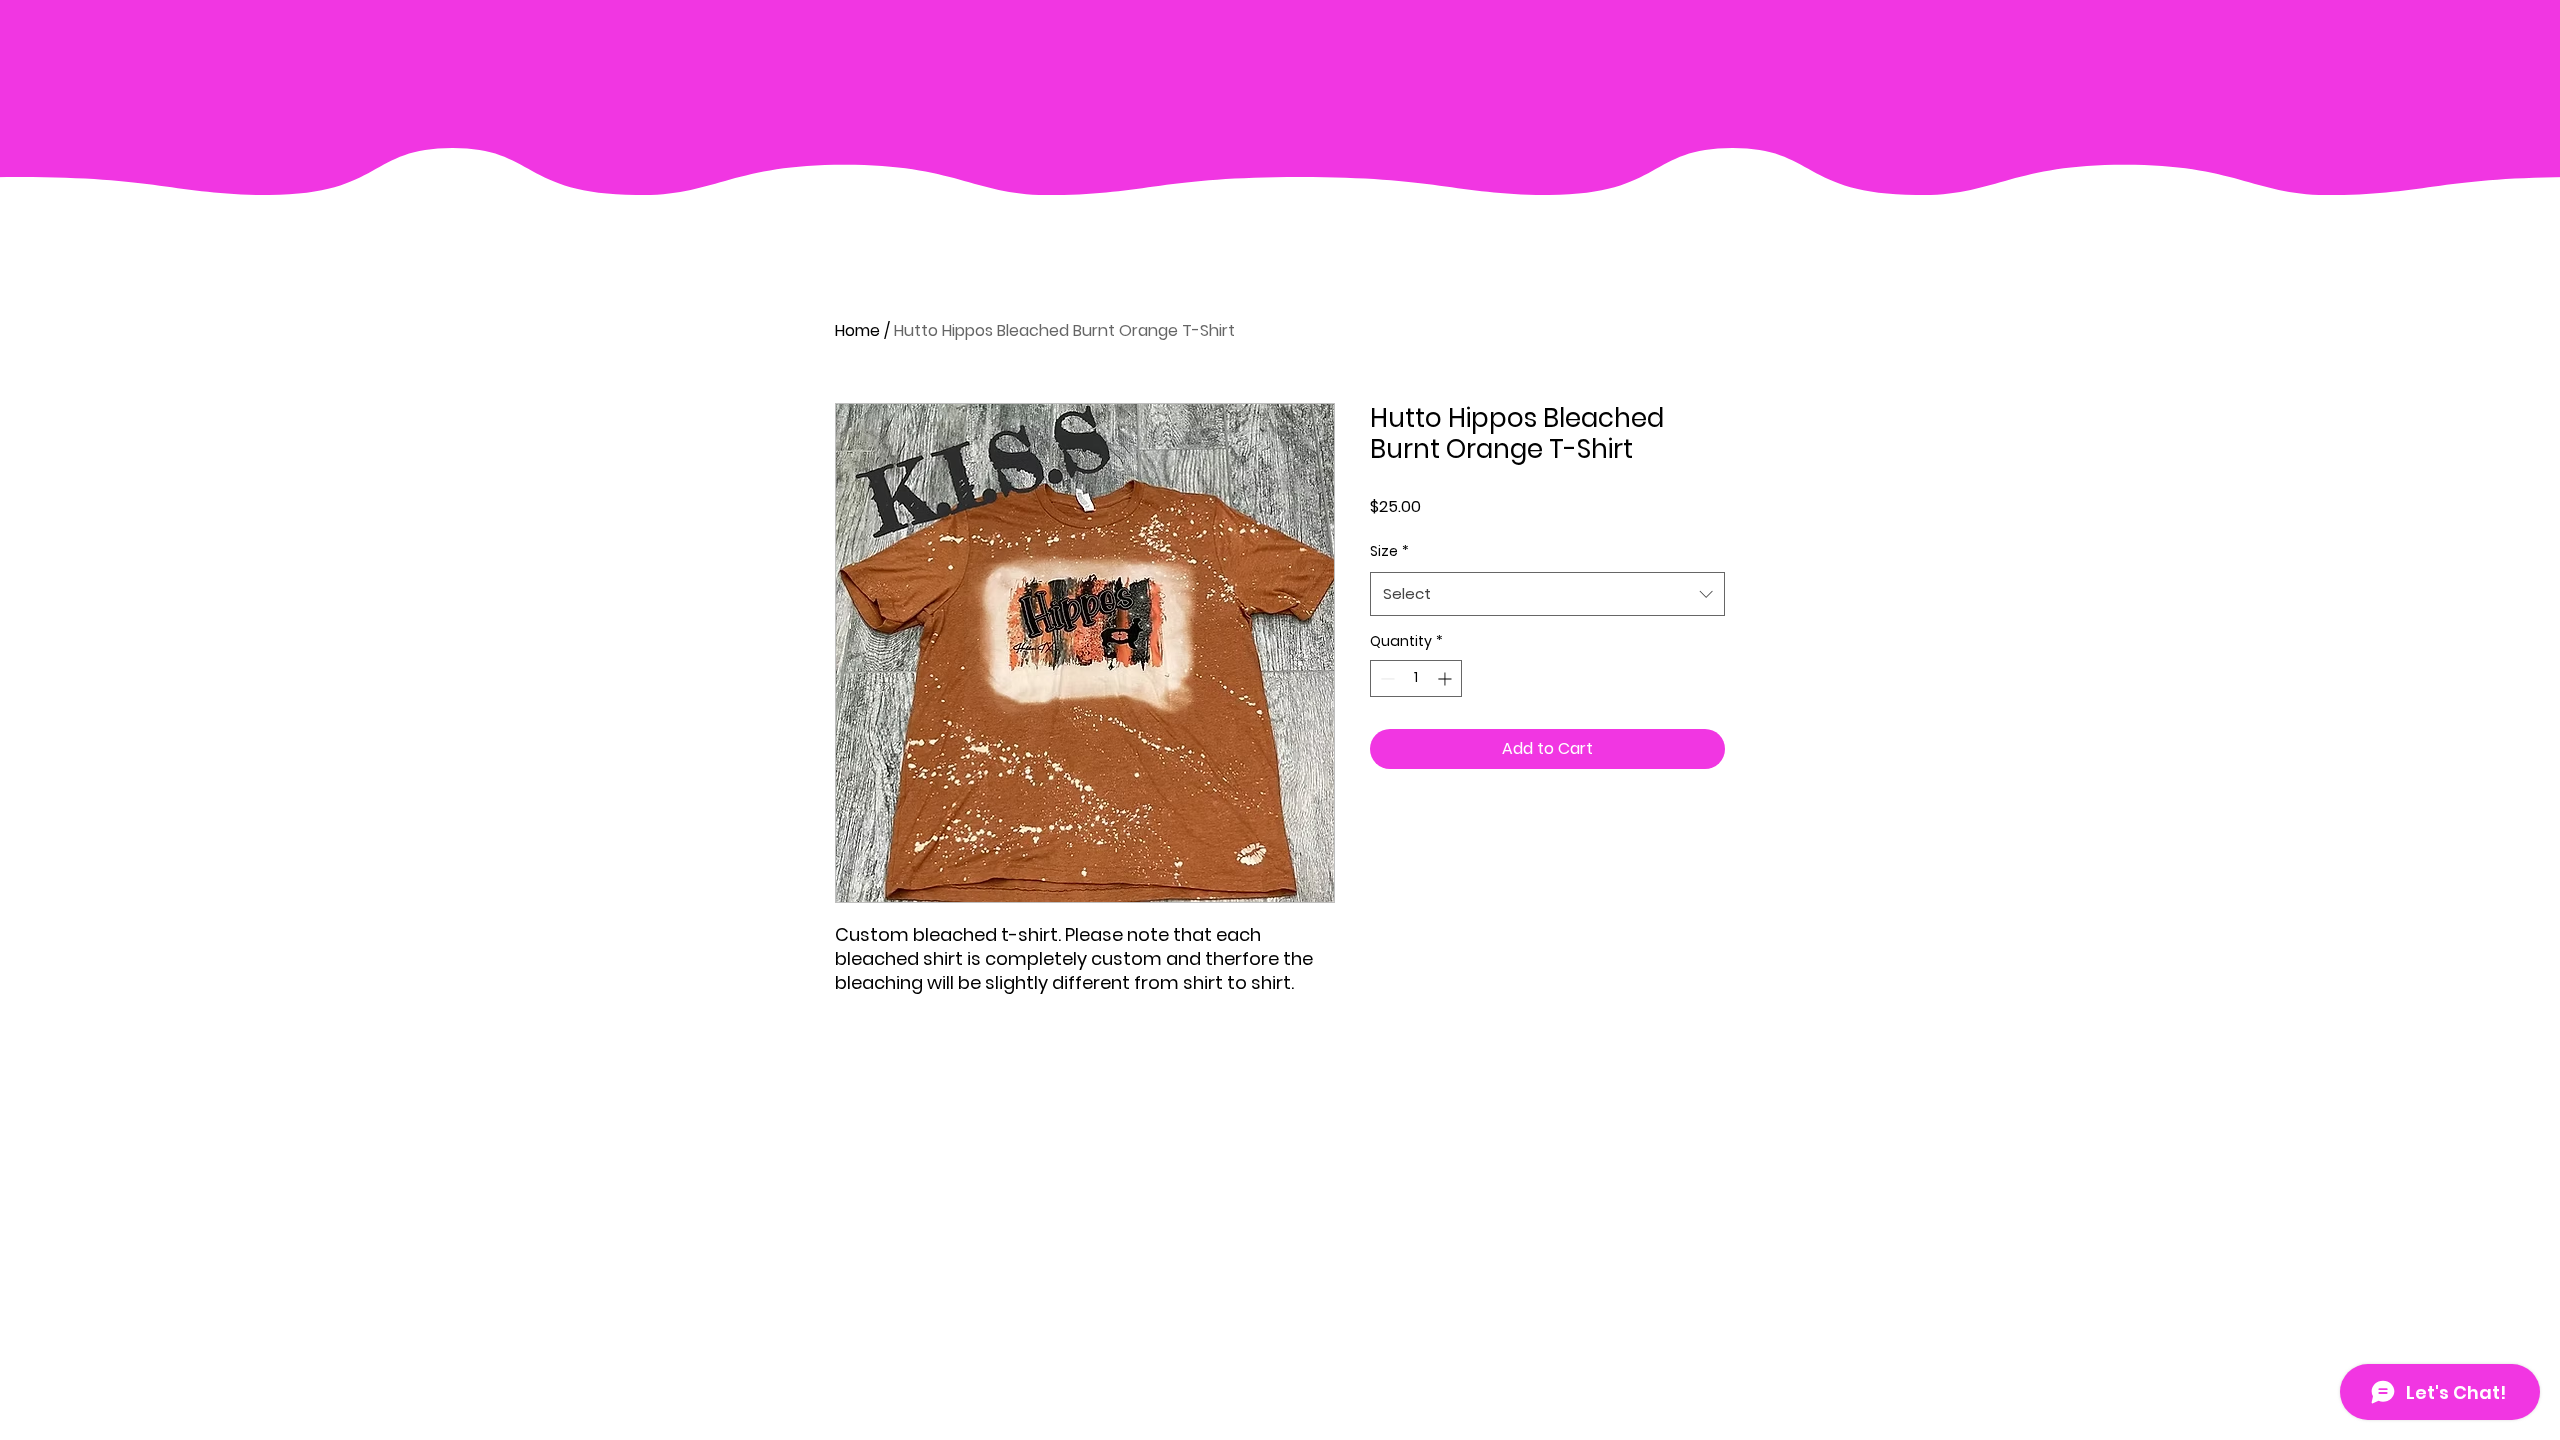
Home (857, 330)
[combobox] (1547, 594)
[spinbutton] (1416, 678)
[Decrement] (1385, 678)
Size (1389, 551)
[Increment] (1446, 678)
